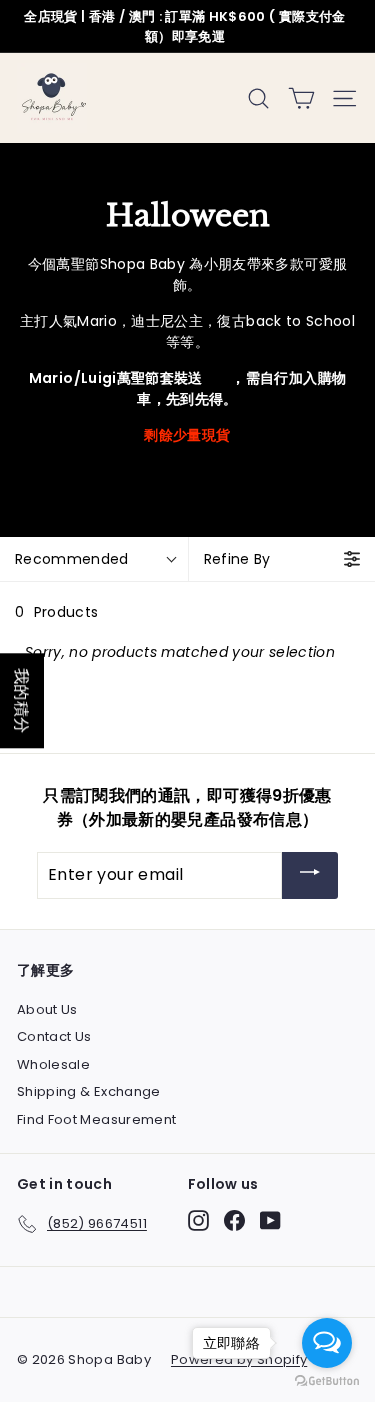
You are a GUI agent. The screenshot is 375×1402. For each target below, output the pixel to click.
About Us (47, 1009)
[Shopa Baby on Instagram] (198, 1220)
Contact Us (54, 1036)
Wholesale (53, 1064)
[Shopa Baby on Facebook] (234, 1220)
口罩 (217, 378)
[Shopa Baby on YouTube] (270, 1220)
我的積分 (22, 700)
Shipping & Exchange (89, 1091)
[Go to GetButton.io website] (327, 1381)
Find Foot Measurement (96, 1119)
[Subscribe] (310, 875)
